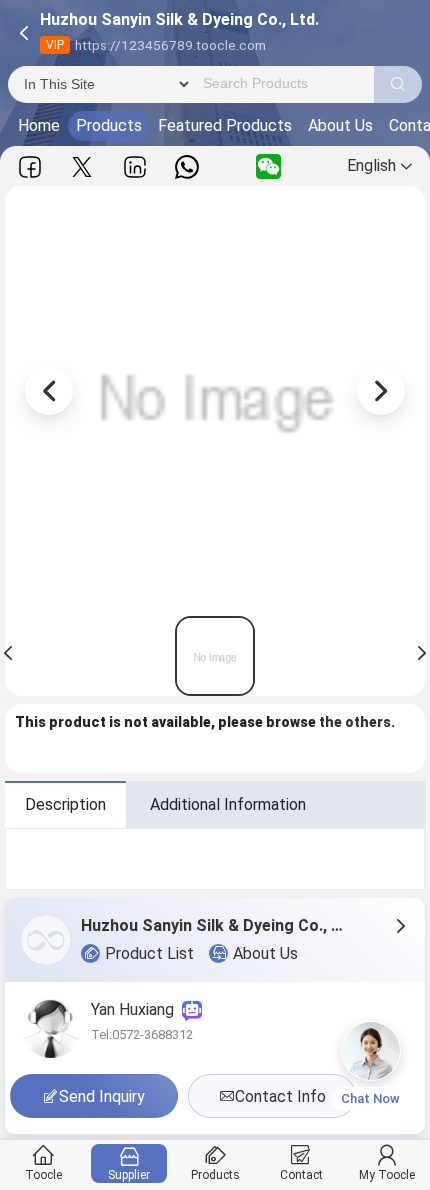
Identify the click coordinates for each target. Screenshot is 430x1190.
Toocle (43, 1175)
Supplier (129, 1175)
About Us (340, 125)
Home (39, 125)
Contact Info (280, 1096)
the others (355, 722)
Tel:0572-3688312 (142, 1034)
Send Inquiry (102, 1096)
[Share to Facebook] (30, 166)
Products (109, 125)
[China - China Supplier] (215, 656)
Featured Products (225, 125)
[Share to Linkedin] (135, 166)
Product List (149, 953)
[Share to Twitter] (82, 166)
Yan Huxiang (136, 1009)
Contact (301, 1175)
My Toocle (387, 1175)
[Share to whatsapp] (187, 166)
